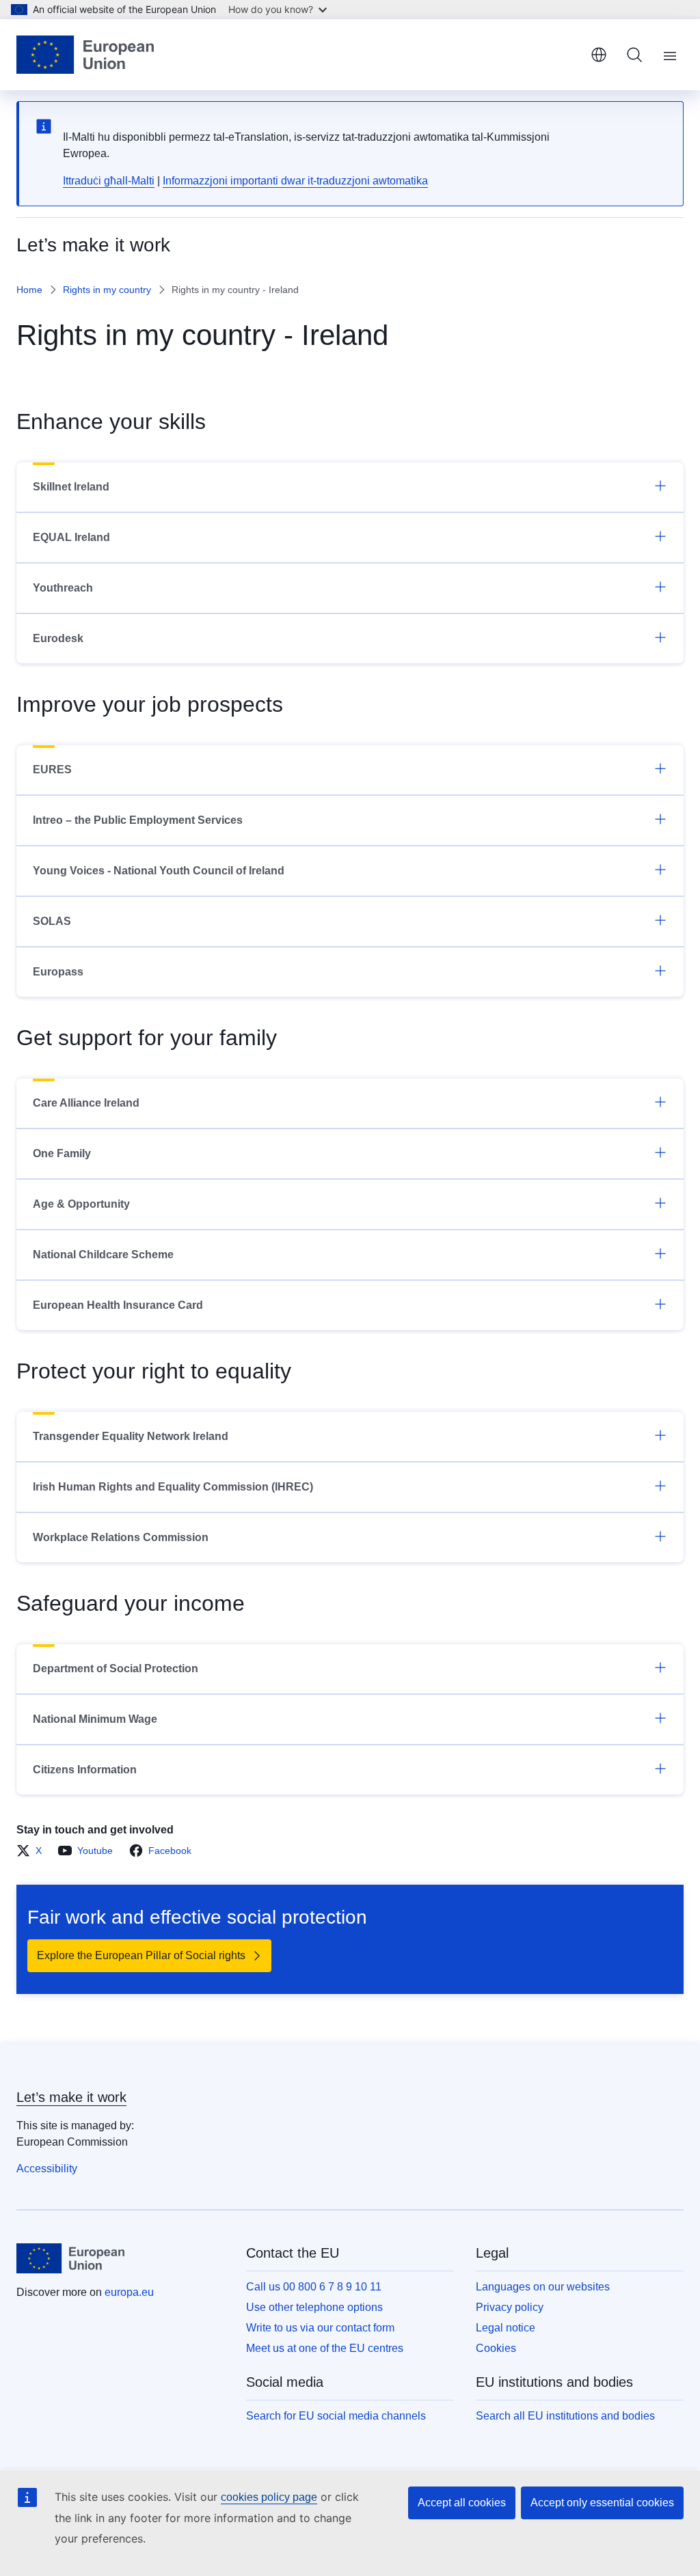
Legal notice (506, 2328)
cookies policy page (269, 2497)
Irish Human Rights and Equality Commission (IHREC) (173, 1487)
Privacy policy (510, 2307)
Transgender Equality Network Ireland (131, 1436)
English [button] (599, 55)
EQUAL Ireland (71, 537)
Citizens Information (85, 1770)
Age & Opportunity (81, 1204)
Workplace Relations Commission (121, 1537)
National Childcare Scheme (103, 1255)
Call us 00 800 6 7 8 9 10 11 (314, 2287)
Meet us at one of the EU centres (325, 2348)
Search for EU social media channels (336, 2416)
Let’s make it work (71, 2097)
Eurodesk (58, 638)
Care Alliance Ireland (86, 1103)
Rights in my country (107, 290)
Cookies (496, 2348)
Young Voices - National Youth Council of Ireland (159, 871)
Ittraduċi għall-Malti (109, 181)
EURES (52, 770)
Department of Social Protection (116, 1668)
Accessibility (47, 2169)
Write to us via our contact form (320, 2328)
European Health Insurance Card (118, 1305)
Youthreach (63, 588)
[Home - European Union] (85, 55)
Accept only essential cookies (602, 2503)
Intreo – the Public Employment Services (138, 820)
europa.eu (129, 2292)
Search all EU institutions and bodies (565, 2416)
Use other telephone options (314, 2307)
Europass (58, 972)
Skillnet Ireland (71, 487)
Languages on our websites (543, 2287)
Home (29, 290)
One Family (62, 1153)
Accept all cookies (462, 2503)
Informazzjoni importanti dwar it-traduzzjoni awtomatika (295, 181)
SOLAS (52, 921)
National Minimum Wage (95, 1719)
